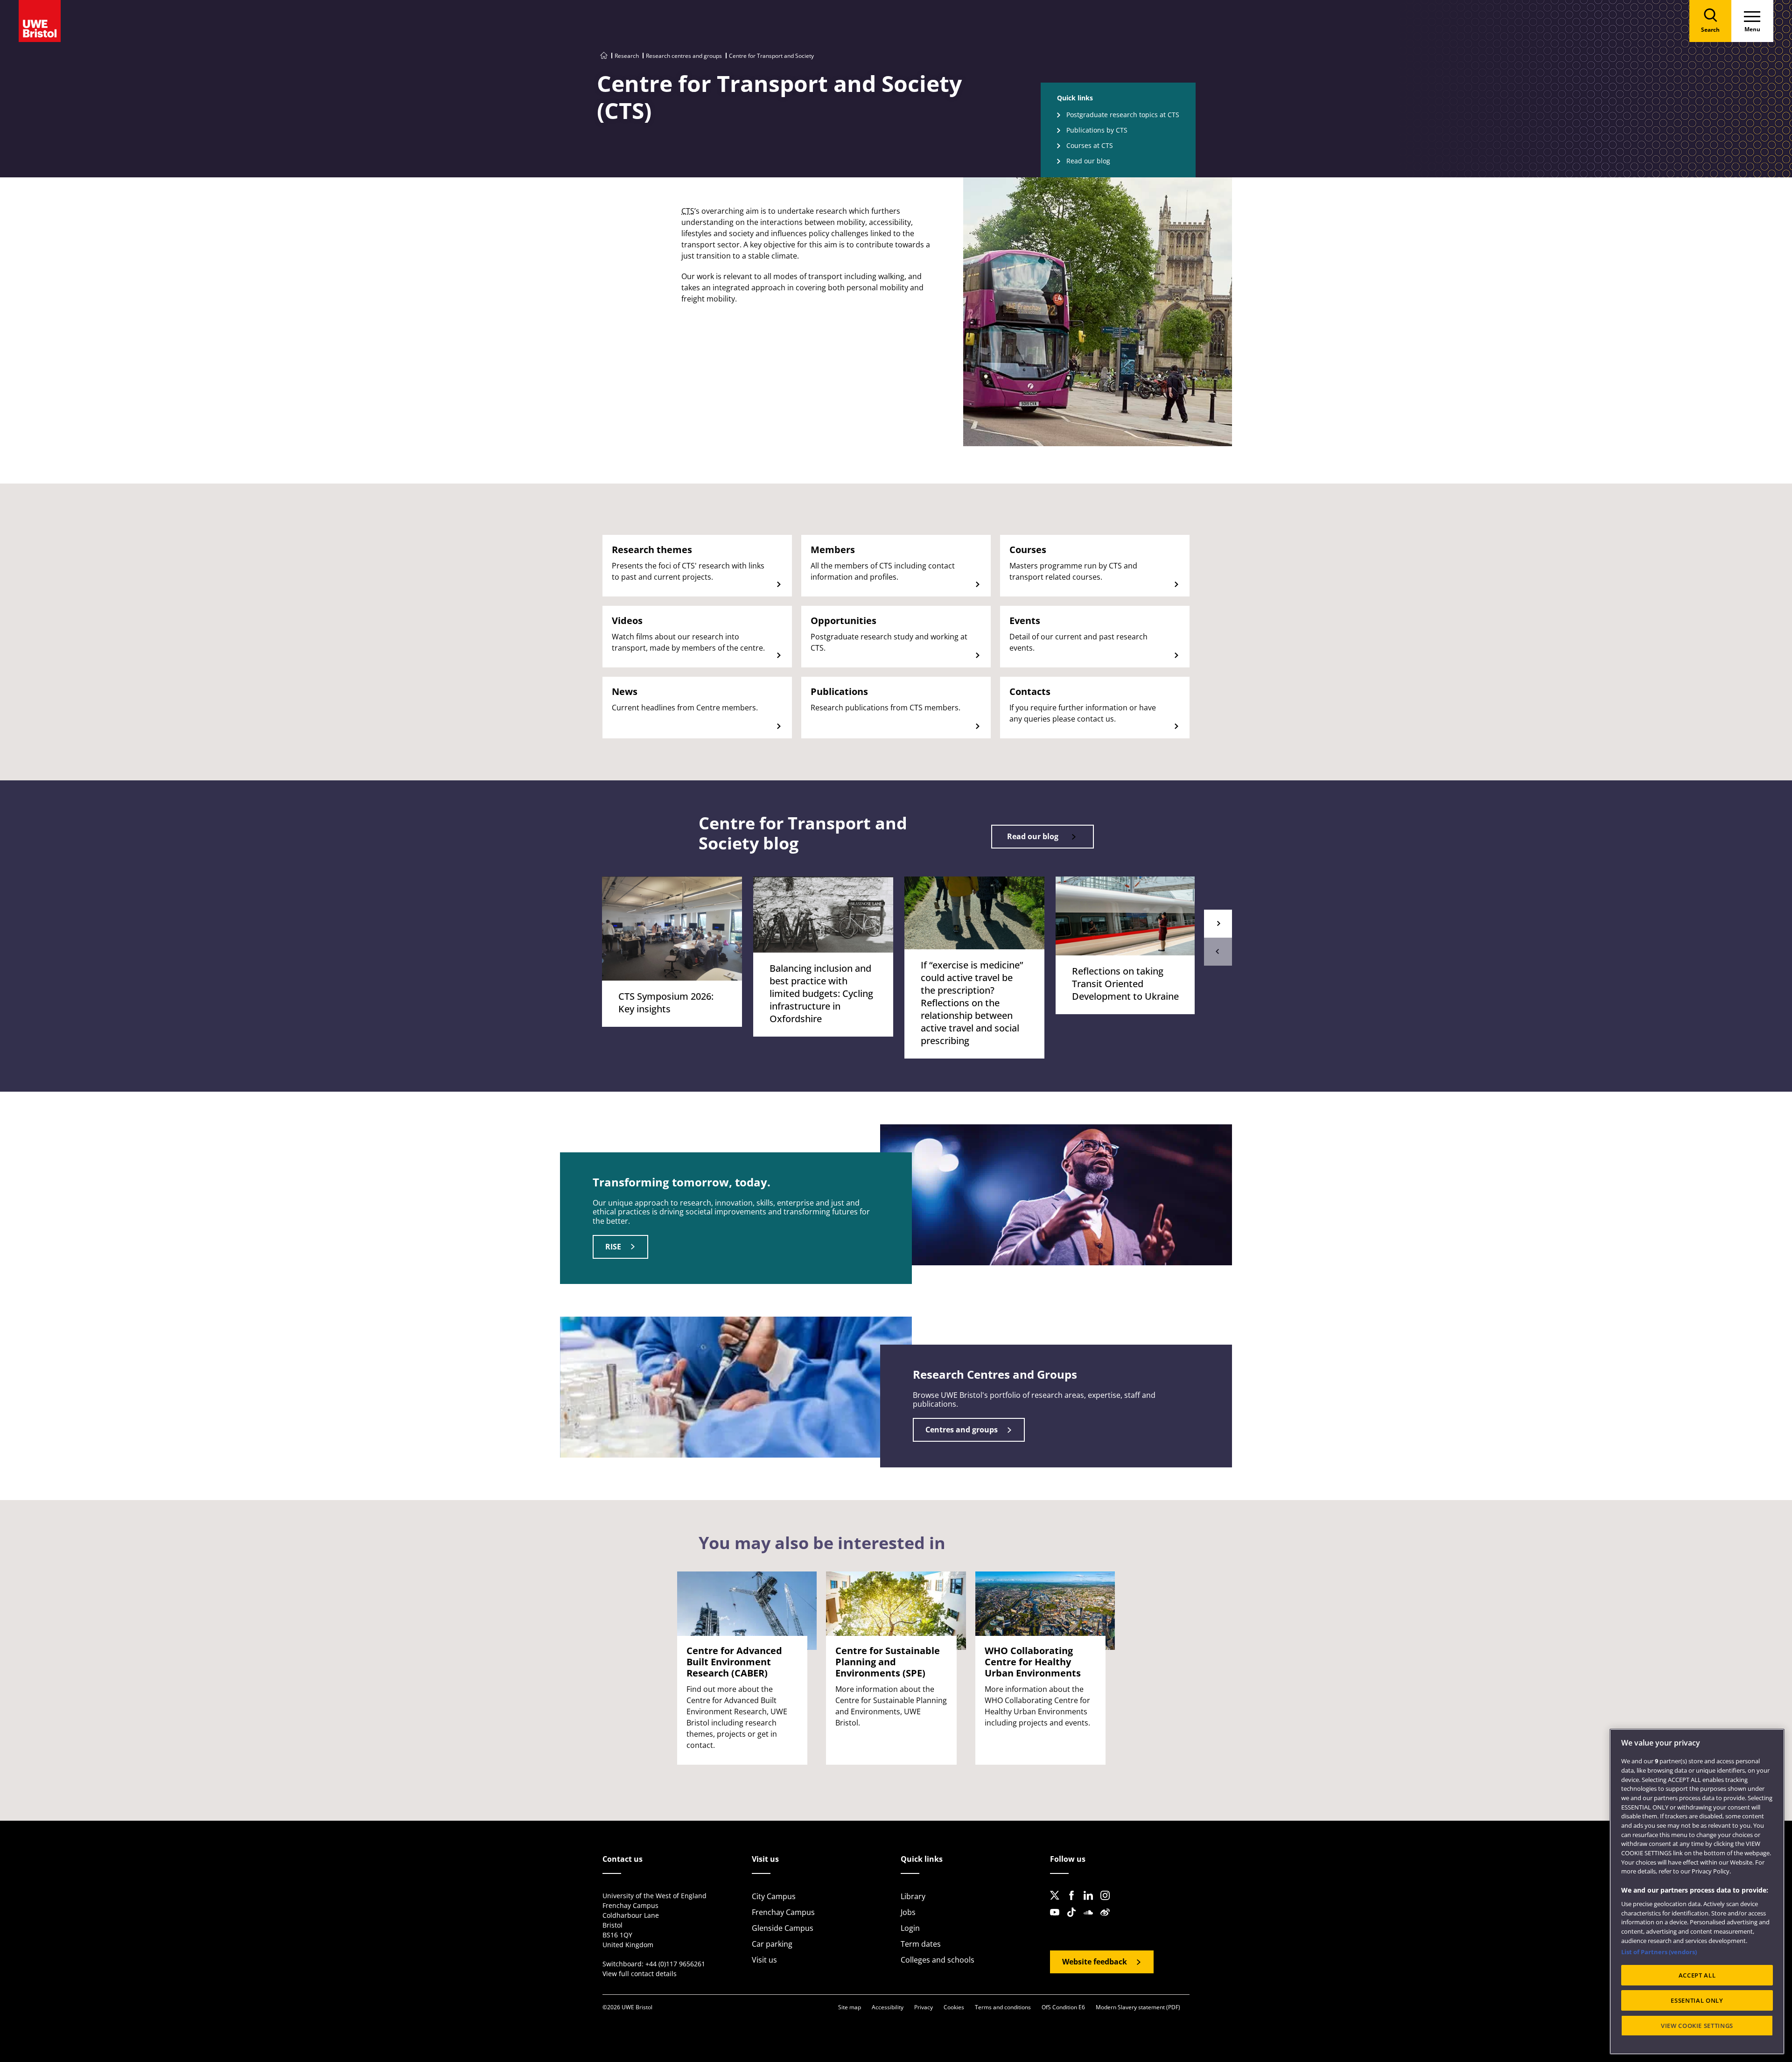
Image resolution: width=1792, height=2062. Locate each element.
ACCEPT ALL (1697, 1975)
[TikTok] (1074, 1920)
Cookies (954, 2007)
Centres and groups (962, 1430)
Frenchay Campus (783, 1912)
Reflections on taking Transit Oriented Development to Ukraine (1125, 984)
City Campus (774, 1896)
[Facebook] (1074, 1903)
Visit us (764, 1960)
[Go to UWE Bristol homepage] (604, 56)
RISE (613, 1247)
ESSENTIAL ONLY (1697, 2000)
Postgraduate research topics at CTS (1123, 115)
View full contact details (640, 1974)
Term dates (921, 1944)
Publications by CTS (1097, 130)
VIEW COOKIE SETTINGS (1697, 2026)
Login (910, 1928)
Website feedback (1095, 1962)
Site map (850, 2007)
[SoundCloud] (1091, 1920)
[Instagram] (1108, 1903)
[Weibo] (1108, 1920)
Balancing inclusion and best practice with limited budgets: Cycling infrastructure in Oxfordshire (821, 993)
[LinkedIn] (1091, 1903)
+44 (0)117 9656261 (675, 1964)
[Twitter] (1057, 1903)
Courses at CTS (1090, 145)
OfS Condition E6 (1063, 2007)
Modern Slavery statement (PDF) (1138, 2007)
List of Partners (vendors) (1659, 1952)
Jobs (908, 1912)
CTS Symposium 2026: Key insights (666, 1003)
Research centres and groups (684, 56)
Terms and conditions (1003, 2007)
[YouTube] (1057, 1920)
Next (1218, 924)
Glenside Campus (783, 1928)
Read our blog (1088, 161)
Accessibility (888, 2007)
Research (627, 56)
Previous (1218, 952)
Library (913, 1896)
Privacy (924, 2007)
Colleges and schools (938, 1960)
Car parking (772, 1944)
